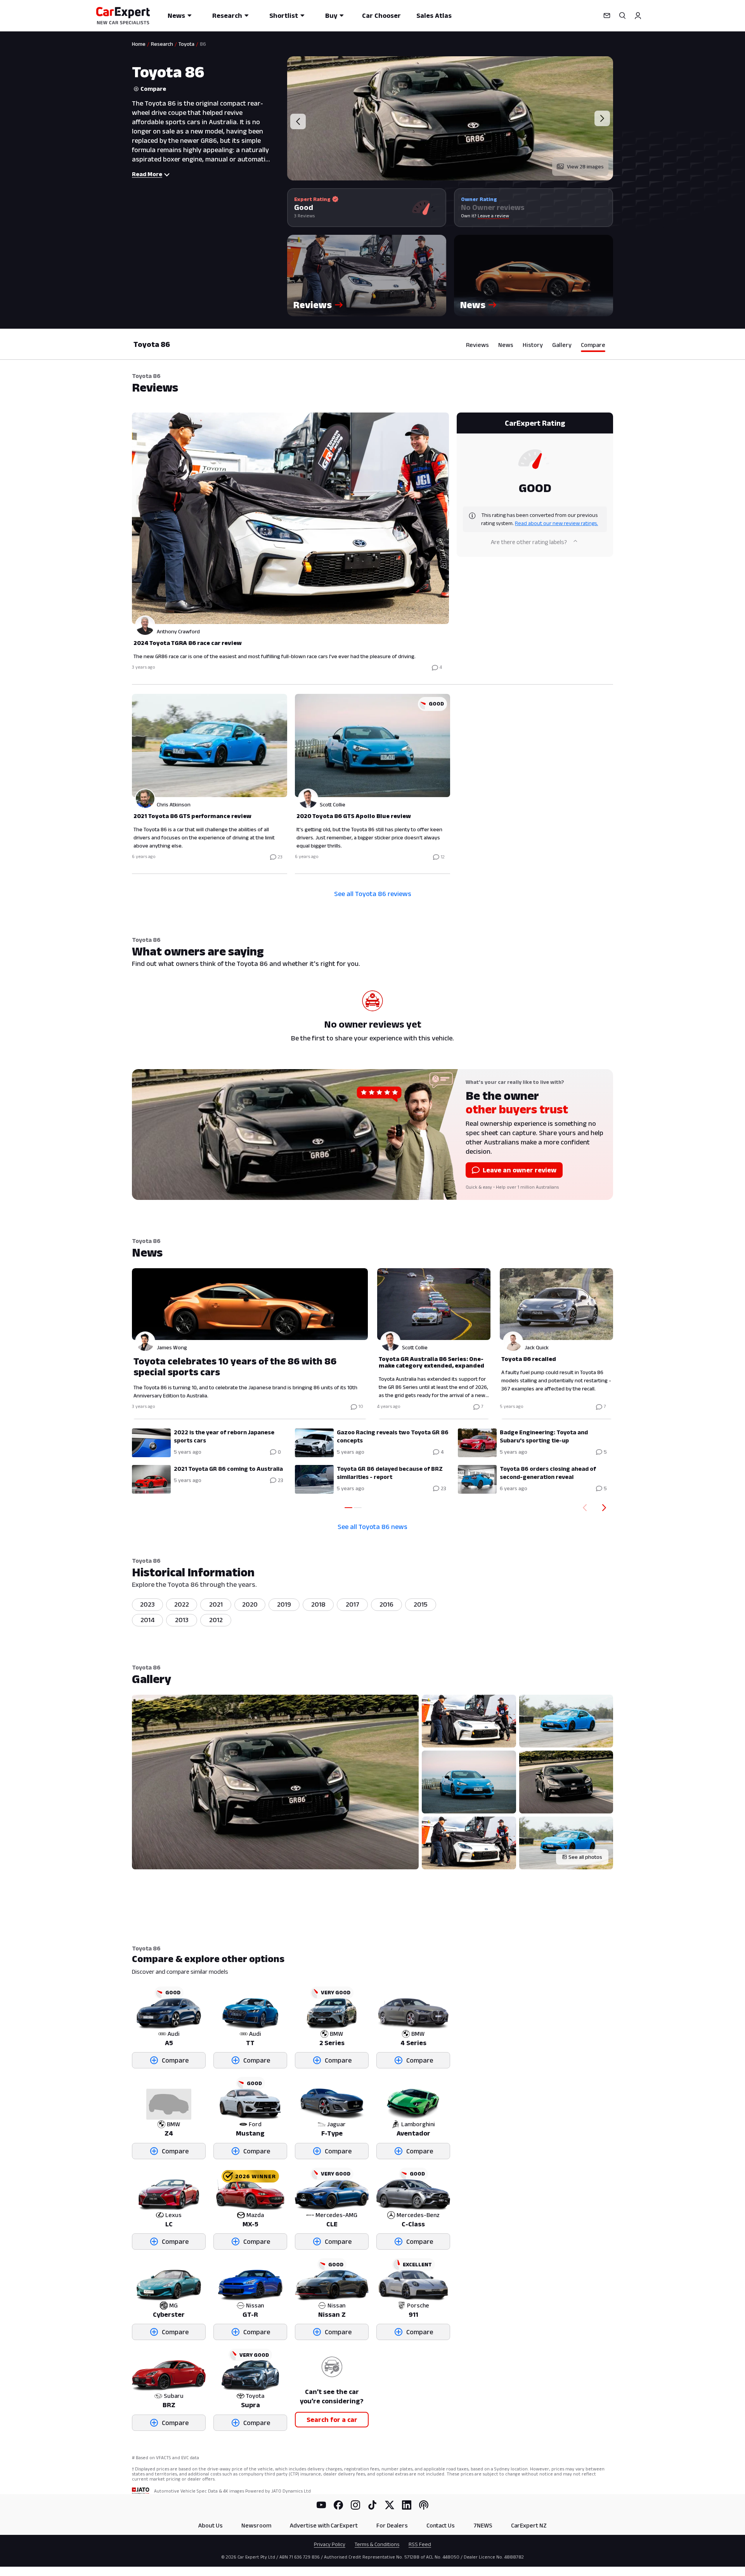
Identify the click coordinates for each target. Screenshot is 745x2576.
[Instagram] (355, 2505)
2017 (353, 1604)
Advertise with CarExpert (324, 2525)
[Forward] (606, 1508)
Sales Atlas (434, 16)
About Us (211, 2525)
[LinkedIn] (407, 2505)
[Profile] (638, 16)
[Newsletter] (607, 16)
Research (227, 16)
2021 (216, 1604)
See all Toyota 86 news (372, 1527)
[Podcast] (424, 2505)
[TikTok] (372, 2505)
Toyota (186, 44)
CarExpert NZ (529, 2525)
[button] (367, 276)
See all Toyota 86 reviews (373, 894)
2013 (182, 1620)
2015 (421, 1604)
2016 (386, 1604)
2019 (284, 1604)
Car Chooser (381, 16)
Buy (331, 16)
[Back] (583, 1508)
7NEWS (483, 2525)
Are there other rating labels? (529, 542)
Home (139, 44)
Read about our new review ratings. (556, 523)
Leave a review (493, 216)
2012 (216, 1620)
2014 (148, 1620)
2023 (147, 1604)
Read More (147, 174)
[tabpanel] (372, 642)
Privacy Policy (330, 2544)
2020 (250, 1604)
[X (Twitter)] (390, 2505)
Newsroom (256, 2525)
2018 (318, 1604)
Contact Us (441, 2525)
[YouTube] (321, 2505)
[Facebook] (338, 2505)
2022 (182, 1604)
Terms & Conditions (377, 2544)
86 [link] (203, 44)
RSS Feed (420, 2544)
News (176, 16)
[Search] (622, 16)
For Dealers (392, 2525)
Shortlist (284, 16)
